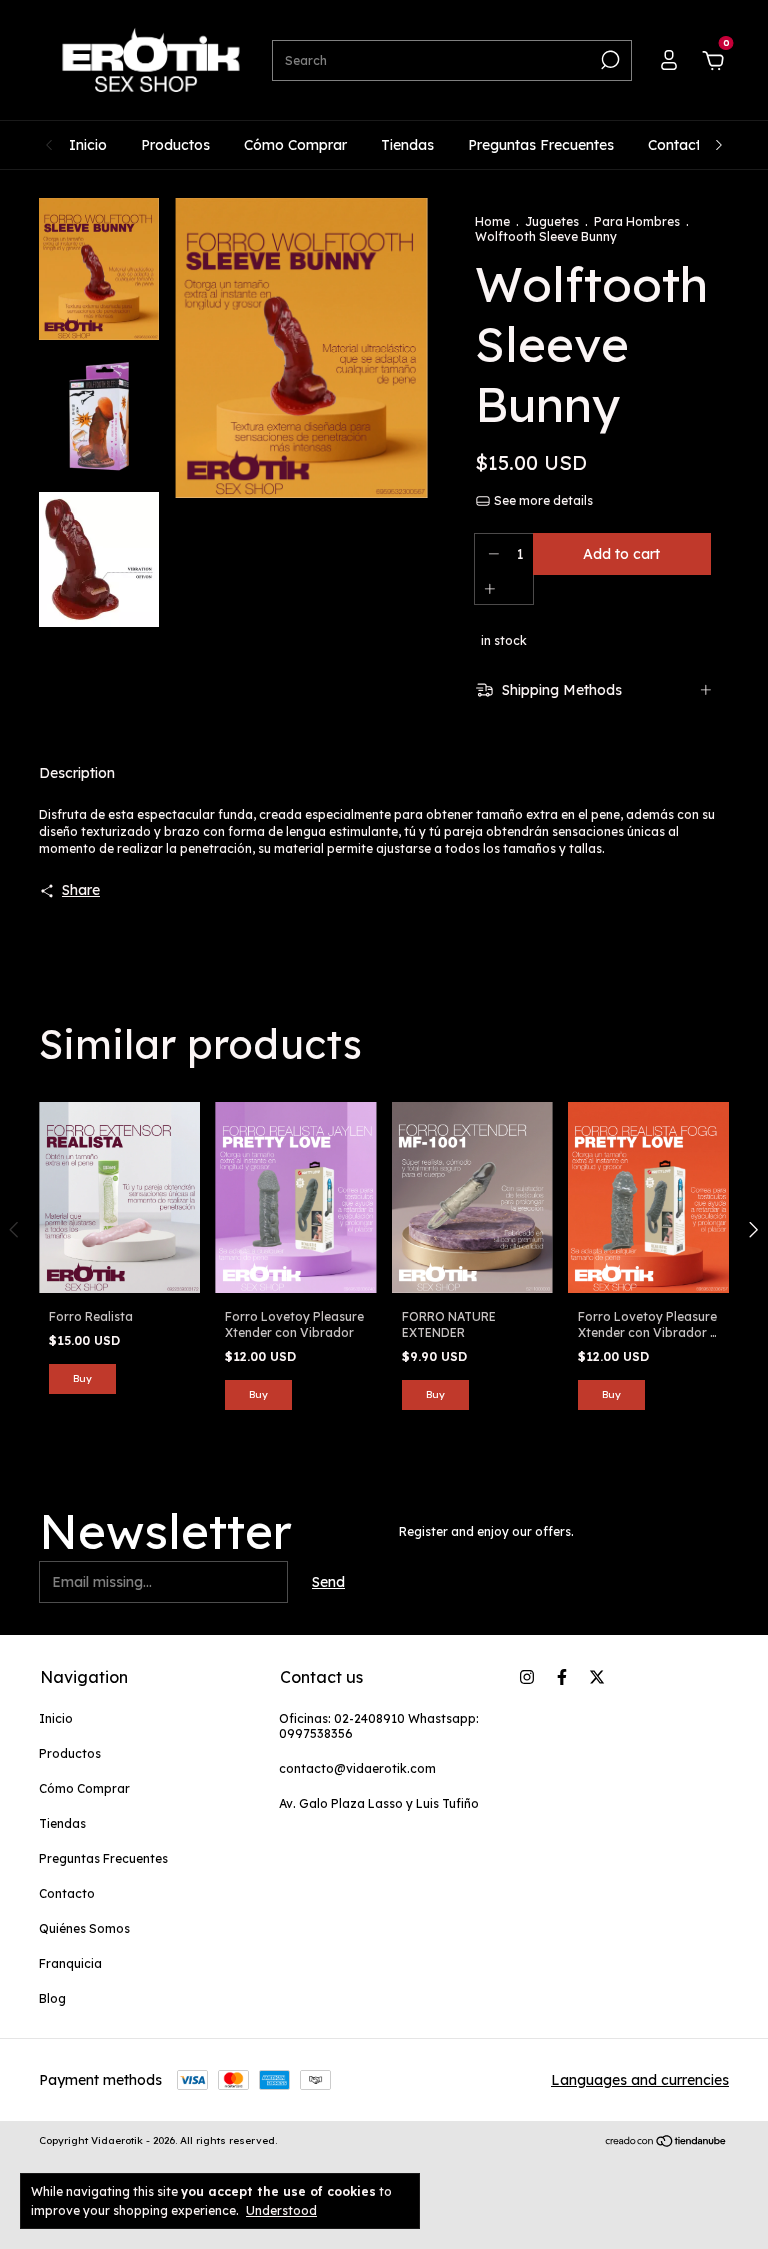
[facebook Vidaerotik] (562, 1677)
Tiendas (407, 145)
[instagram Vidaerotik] (527, 1677)
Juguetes (552, 221)
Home (492, 221)
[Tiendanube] (666, 2143)
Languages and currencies (640, 2080)
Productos (175, 145)
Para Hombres (637, 221)
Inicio (88, 145)
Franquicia (70, 1963)
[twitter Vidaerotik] (597, 1677)
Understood (281, 2210)
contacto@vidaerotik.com (357, 1768)
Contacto (679, 145)
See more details (542, 500)
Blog (52, 1998)
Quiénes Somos (84, 1928)
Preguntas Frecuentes (541, 145)
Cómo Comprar (295, 145)
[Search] (608, 60)
